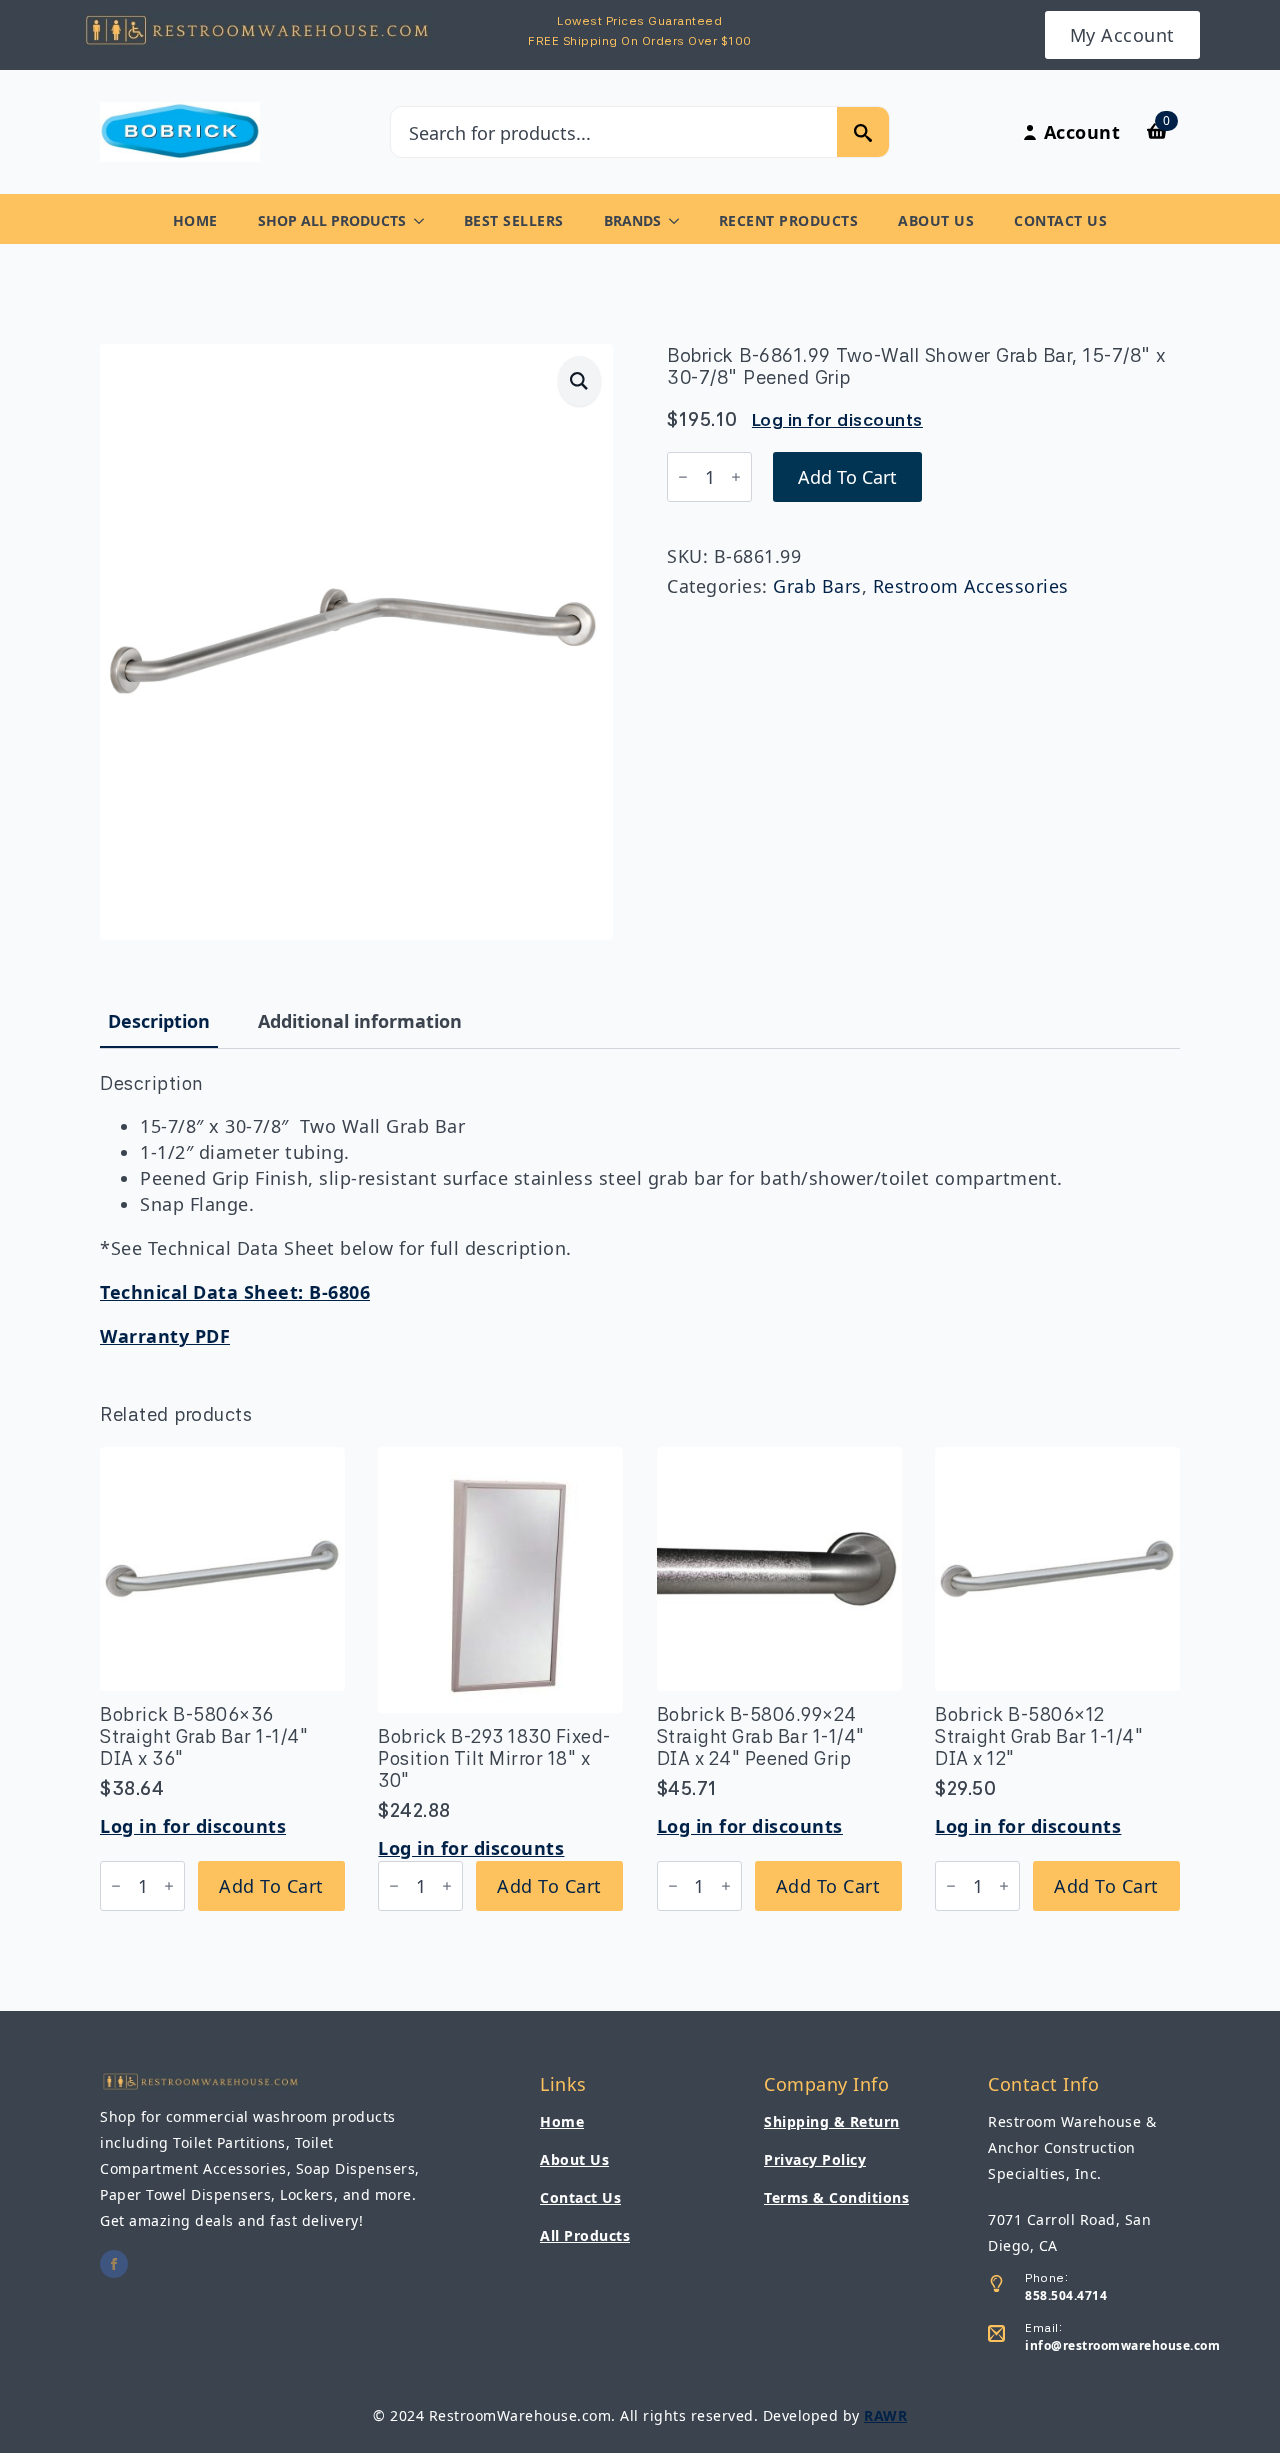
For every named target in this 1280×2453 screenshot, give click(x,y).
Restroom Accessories (971, 586)
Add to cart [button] (271, 1886)
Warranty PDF (165, 1336)
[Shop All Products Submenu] (425, 221)
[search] (863, 133)
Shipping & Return (832, 2121)
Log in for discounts (837, 419)
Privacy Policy (815, 2159)
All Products (585, 2235)
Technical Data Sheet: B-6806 (235, 1292)
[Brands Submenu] (680, 221)
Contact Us (1060, 220)
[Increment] (736, 477)
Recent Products (789, 220)
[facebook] (114, 2264)
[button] (579, 381)
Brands (632, 220)
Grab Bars (817, 586)
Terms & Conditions (836, 2197)
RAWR (885, 2415)
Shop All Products (332, 220)
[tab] (159, 1021)
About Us (936, 220)
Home (195, 220)
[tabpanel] (640, 1211)
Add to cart (847, 477)
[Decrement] (683, 477)
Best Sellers (514, 220)
